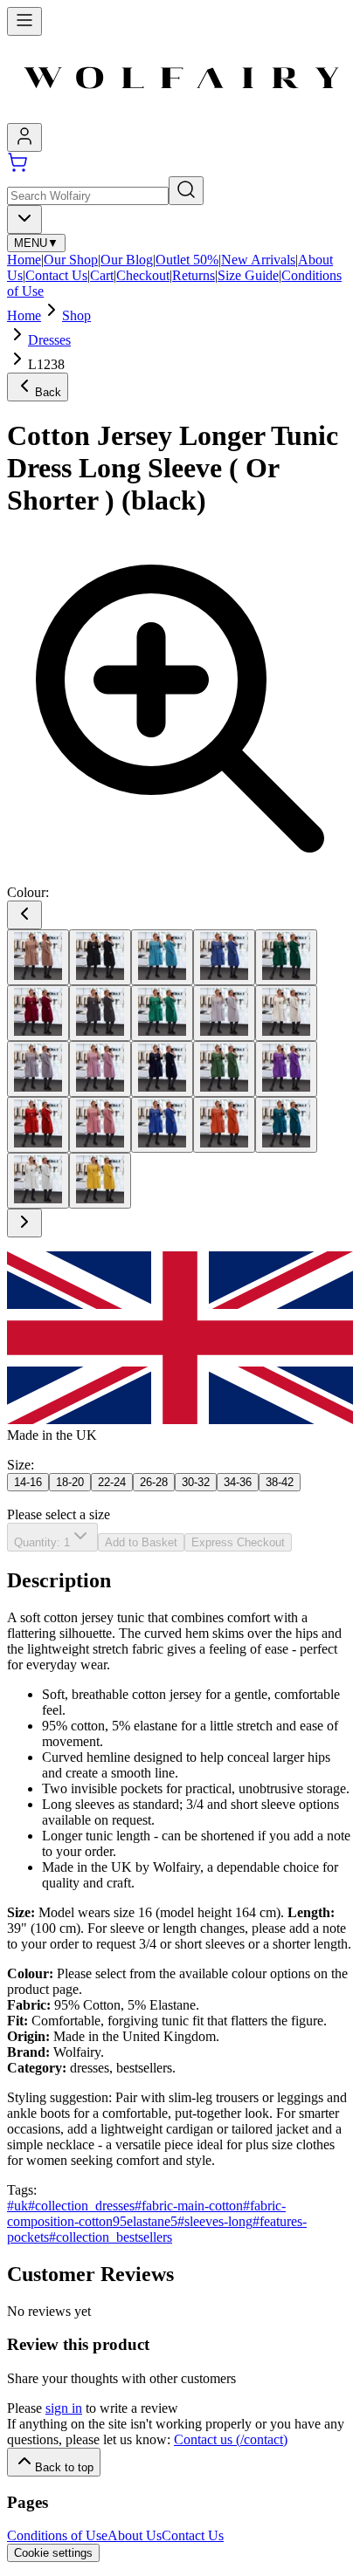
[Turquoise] (286, 1125)
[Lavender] (38, 1069)
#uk (17, 2206)
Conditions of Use (57, 2535)
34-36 (238, 1482)
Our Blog (127, 260)
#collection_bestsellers (111, 2237)
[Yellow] (100, 1181)
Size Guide (248, 275)
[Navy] (162, 1069)
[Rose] (100, 1125)
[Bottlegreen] (286, 957)
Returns (194, 275)
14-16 (28, 1482)
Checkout (143, 275)
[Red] (38, 1125)
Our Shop (71, 260)
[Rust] (224, 1125)
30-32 (196, 1482)
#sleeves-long (215, 2221)
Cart (102, 275)
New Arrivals (258, 260)
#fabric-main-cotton (189, 2206)
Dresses (49, 340)
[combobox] (24, 219)
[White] (38, 1181)
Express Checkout (238, 1542)
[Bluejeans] (224, 957)
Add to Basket (141, 1542)
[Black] (100, 957)
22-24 (112, 1482)
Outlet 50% (187, 260)
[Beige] (38, 957)
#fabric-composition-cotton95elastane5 (146, 2213)
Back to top (64, 2467)
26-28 (154, 1482)
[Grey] (224, 1013)
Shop (76, 315)
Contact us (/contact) (231, 2439)
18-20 (70, 1482)
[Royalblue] (162, 1125)
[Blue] (162, 957)
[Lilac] (100, 1069)
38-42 (280, 1482)
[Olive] (224, 1069)
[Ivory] (286, 1013)
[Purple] (286, 1069)
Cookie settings (53, 2553)
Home (24, 260)
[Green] (162, 1013)
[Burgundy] (38, 1013)
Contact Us (56, 275)
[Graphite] (100, 1013)
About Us (135, 2535)
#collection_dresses (81, 2206)
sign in (64, 2408)
